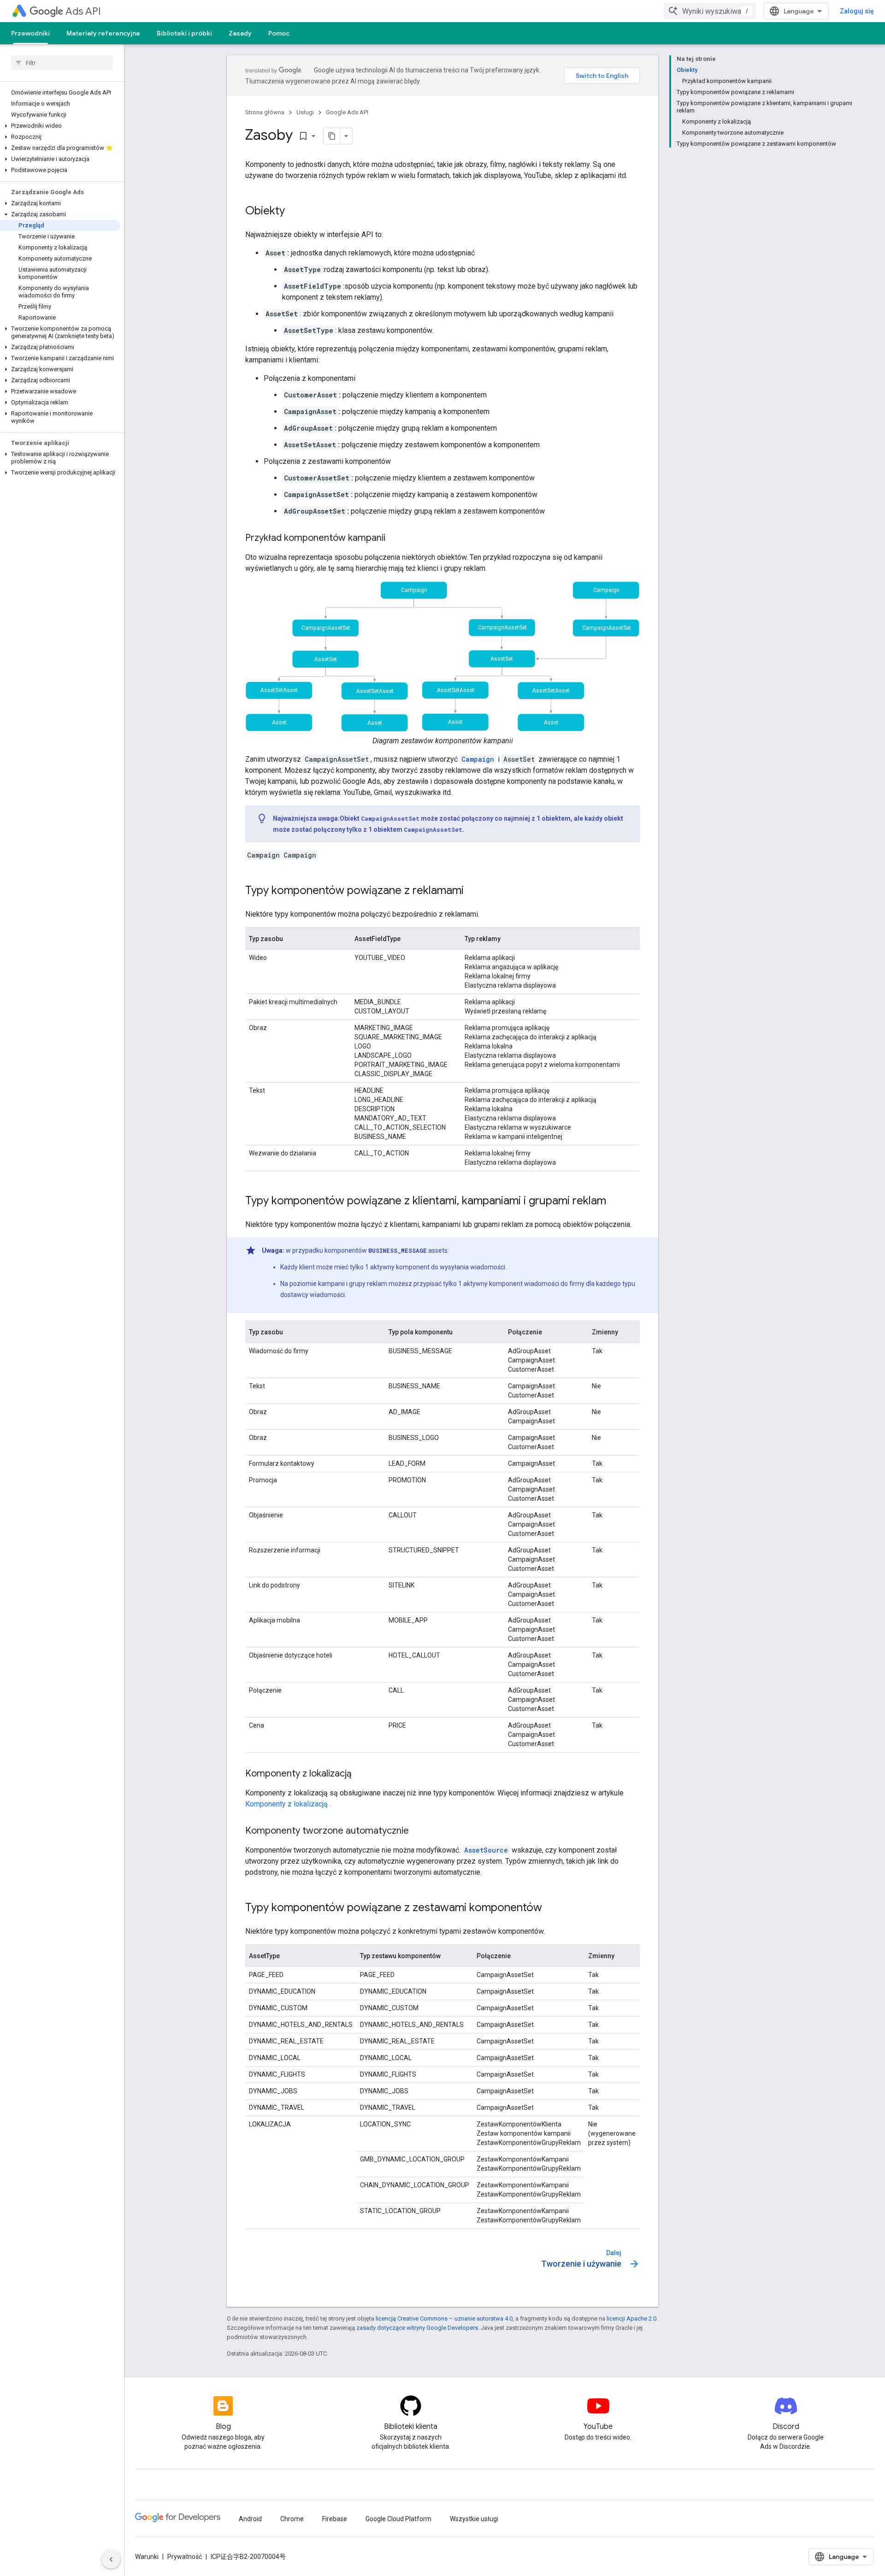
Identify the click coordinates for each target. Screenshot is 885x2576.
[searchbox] (62, 63)
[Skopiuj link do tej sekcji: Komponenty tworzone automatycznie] (418, 1831)
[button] (60, 126)
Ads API (83, 11)
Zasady (240, 33)
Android (250, 2519)
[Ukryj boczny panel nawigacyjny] (111, 2559)
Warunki (147, 2557)
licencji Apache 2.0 (631, 2318)
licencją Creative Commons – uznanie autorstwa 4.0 (444, 2318)
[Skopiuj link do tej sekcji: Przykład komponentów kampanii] (395, 539)
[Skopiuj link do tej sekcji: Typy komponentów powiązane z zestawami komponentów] (551, 1908)
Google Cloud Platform (398, 2519)
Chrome (292, 2519)
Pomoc (279, 33)
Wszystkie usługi (474, 2519)
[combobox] (710, 11)
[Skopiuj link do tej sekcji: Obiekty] (294, 212)
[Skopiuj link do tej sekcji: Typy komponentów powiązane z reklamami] (473, 891)
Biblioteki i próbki (184, 33)
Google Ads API (347, 112)
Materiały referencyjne (103, 33)
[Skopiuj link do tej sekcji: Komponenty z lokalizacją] (361, 1774)
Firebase (335, 2519)
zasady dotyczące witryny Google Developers (417, 2328)
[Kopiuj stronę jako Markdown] (332, 136)
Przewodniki (30, 33)
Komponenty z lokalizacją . (288, 1804)
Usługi (305, 112)
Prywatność (185, 2557)
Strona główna (265, 112)
